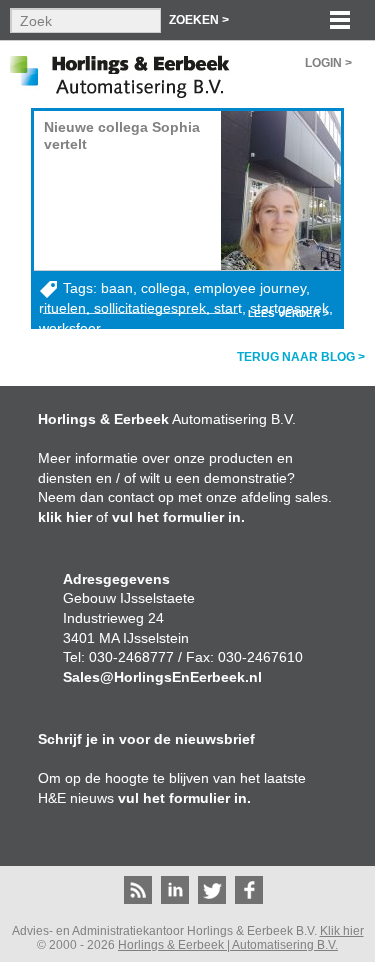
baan (117, 288)
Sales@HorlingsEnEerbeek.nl (162, 677)
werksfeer (70, 328)
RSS (138, 890)
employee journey (250, 288)
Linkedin (175, 890)
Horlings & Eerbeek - (117, 75)
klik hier (65, 517)
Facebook (249, 890)
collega (163, 288)
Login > (328, 63)
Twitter (212, 890)
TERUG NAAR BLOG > (301, 357)
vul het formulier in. (178, 517)
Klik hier (342, 931)
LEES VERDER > (288, 313)
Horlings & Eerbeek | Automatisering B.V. (228, 945)
